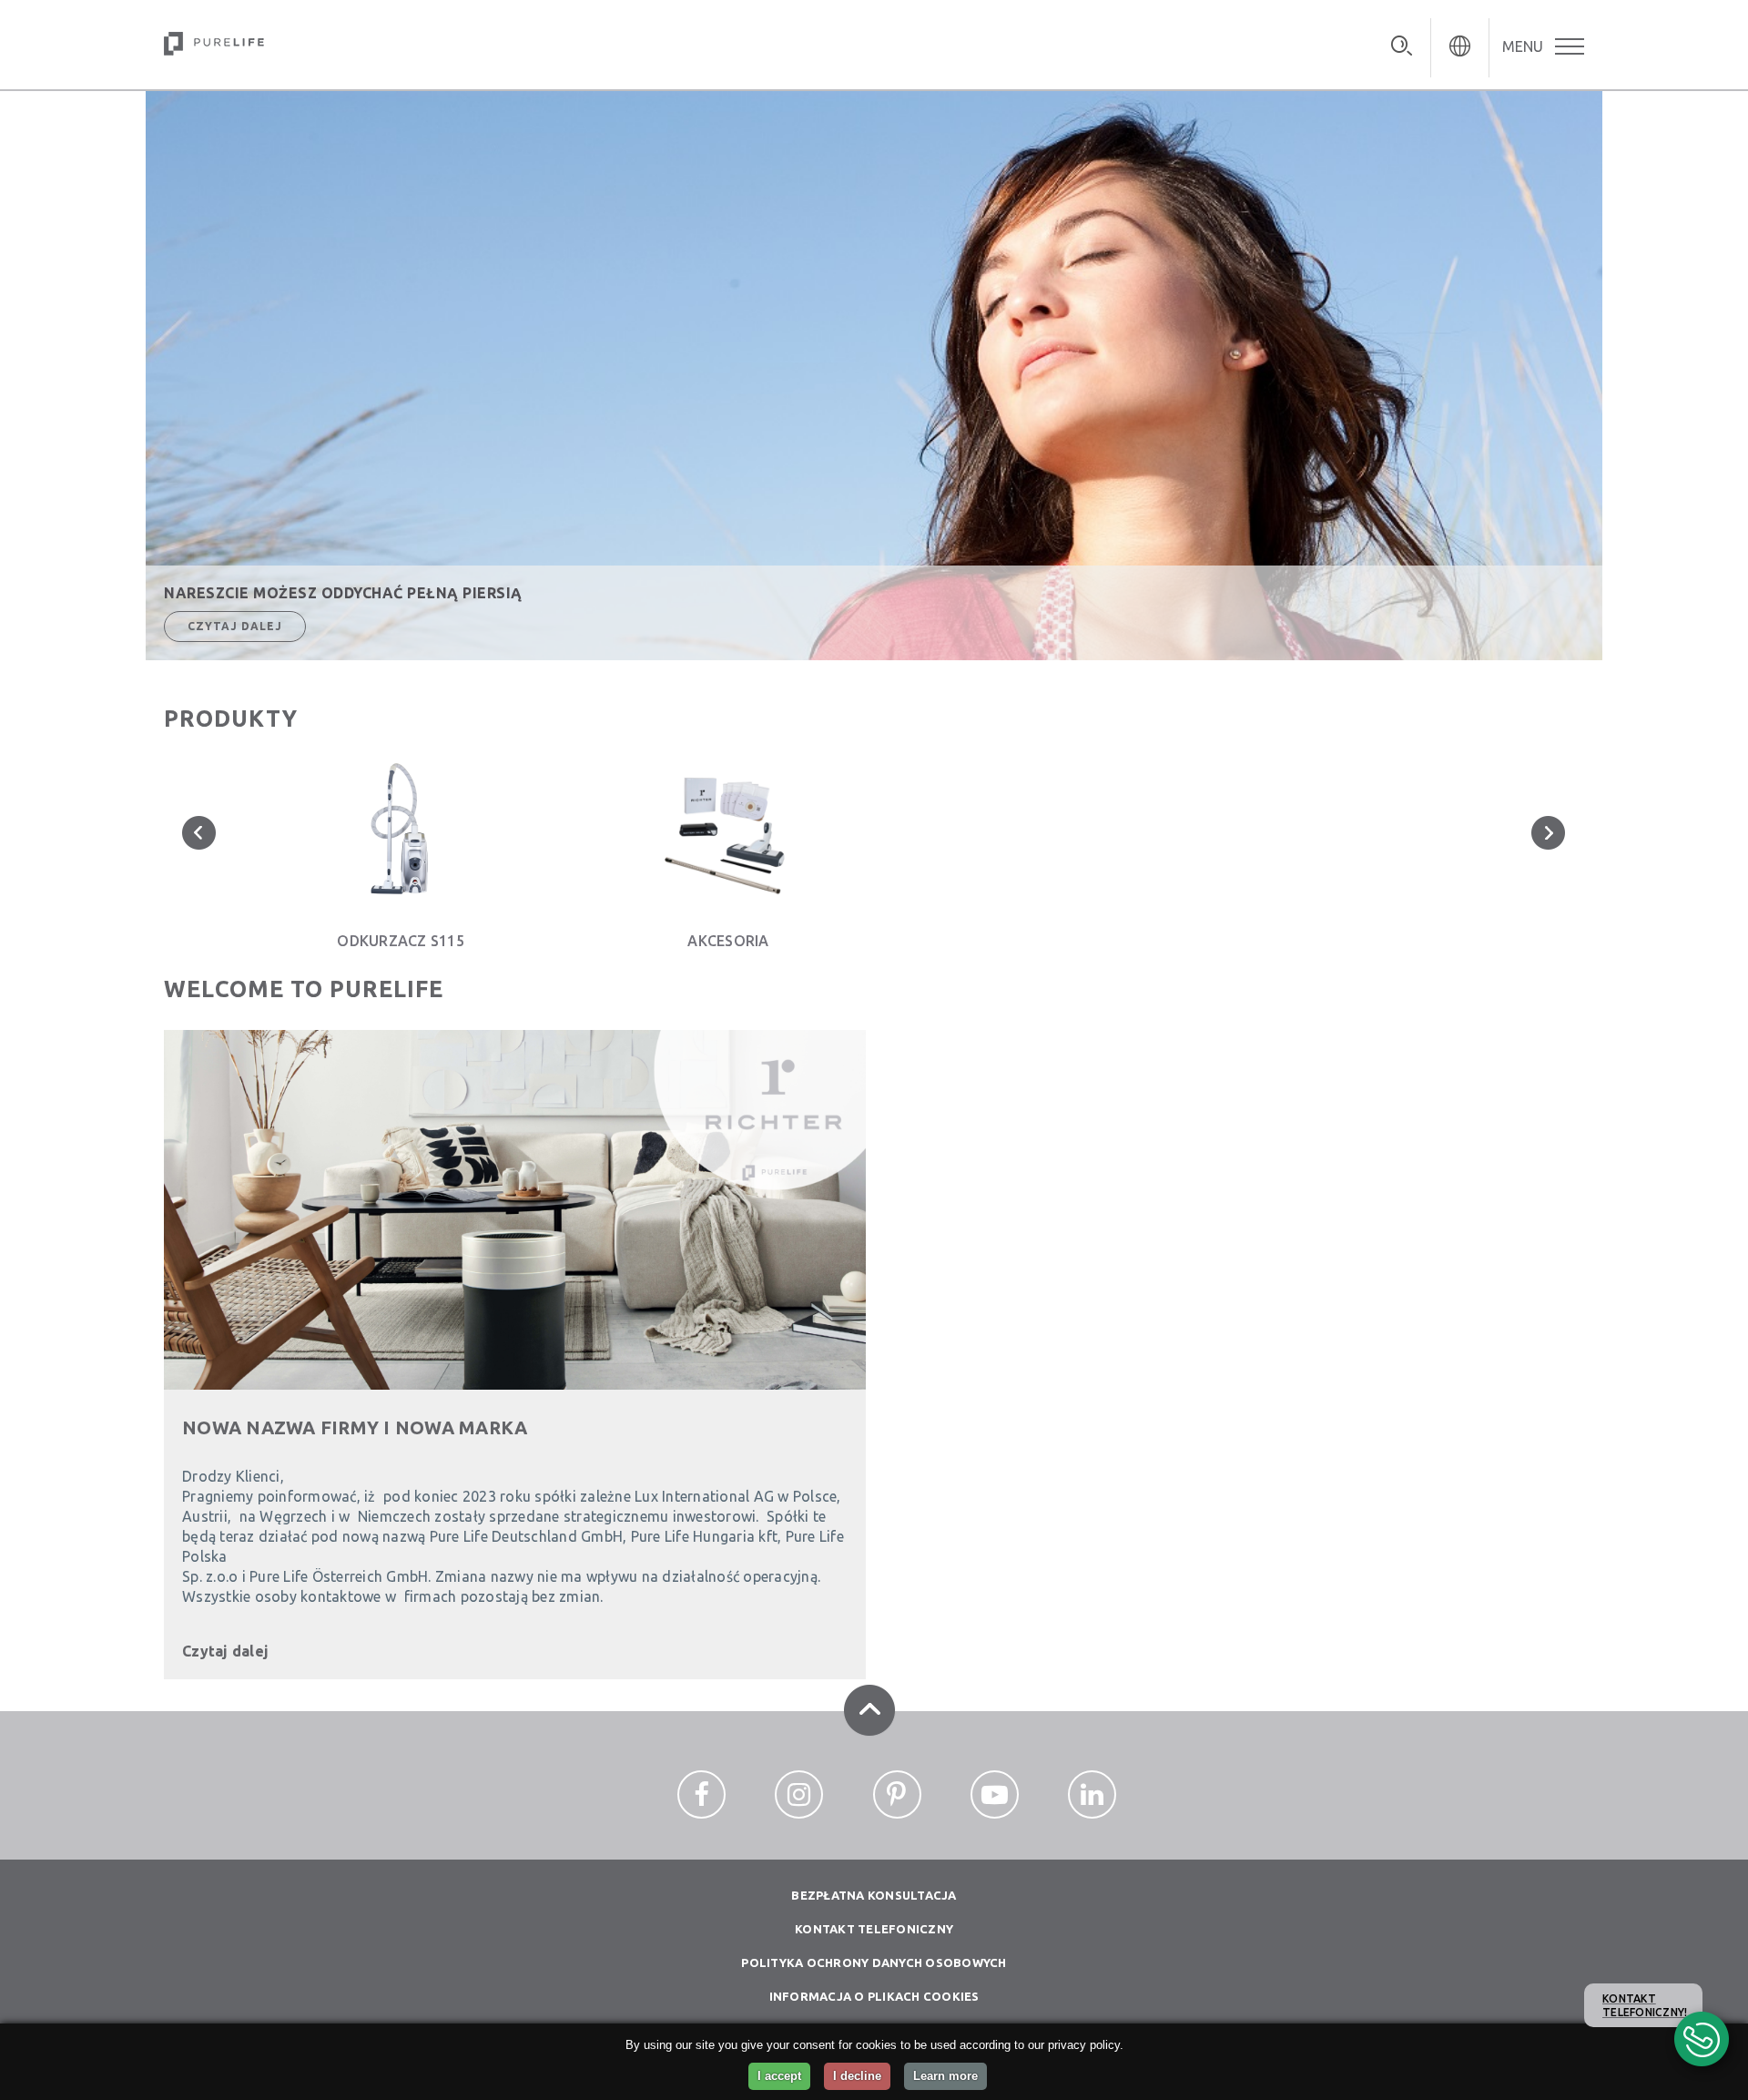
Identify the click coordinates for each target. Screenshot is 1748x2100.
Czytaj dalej (235, 626)
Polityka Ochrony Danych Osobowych (874, 1962)
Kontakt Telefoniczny (874, 1929)
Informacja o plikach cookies (874, 1996)
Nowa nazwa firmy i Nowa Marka (355, 1427)
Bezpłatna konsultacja (874, 1895)
